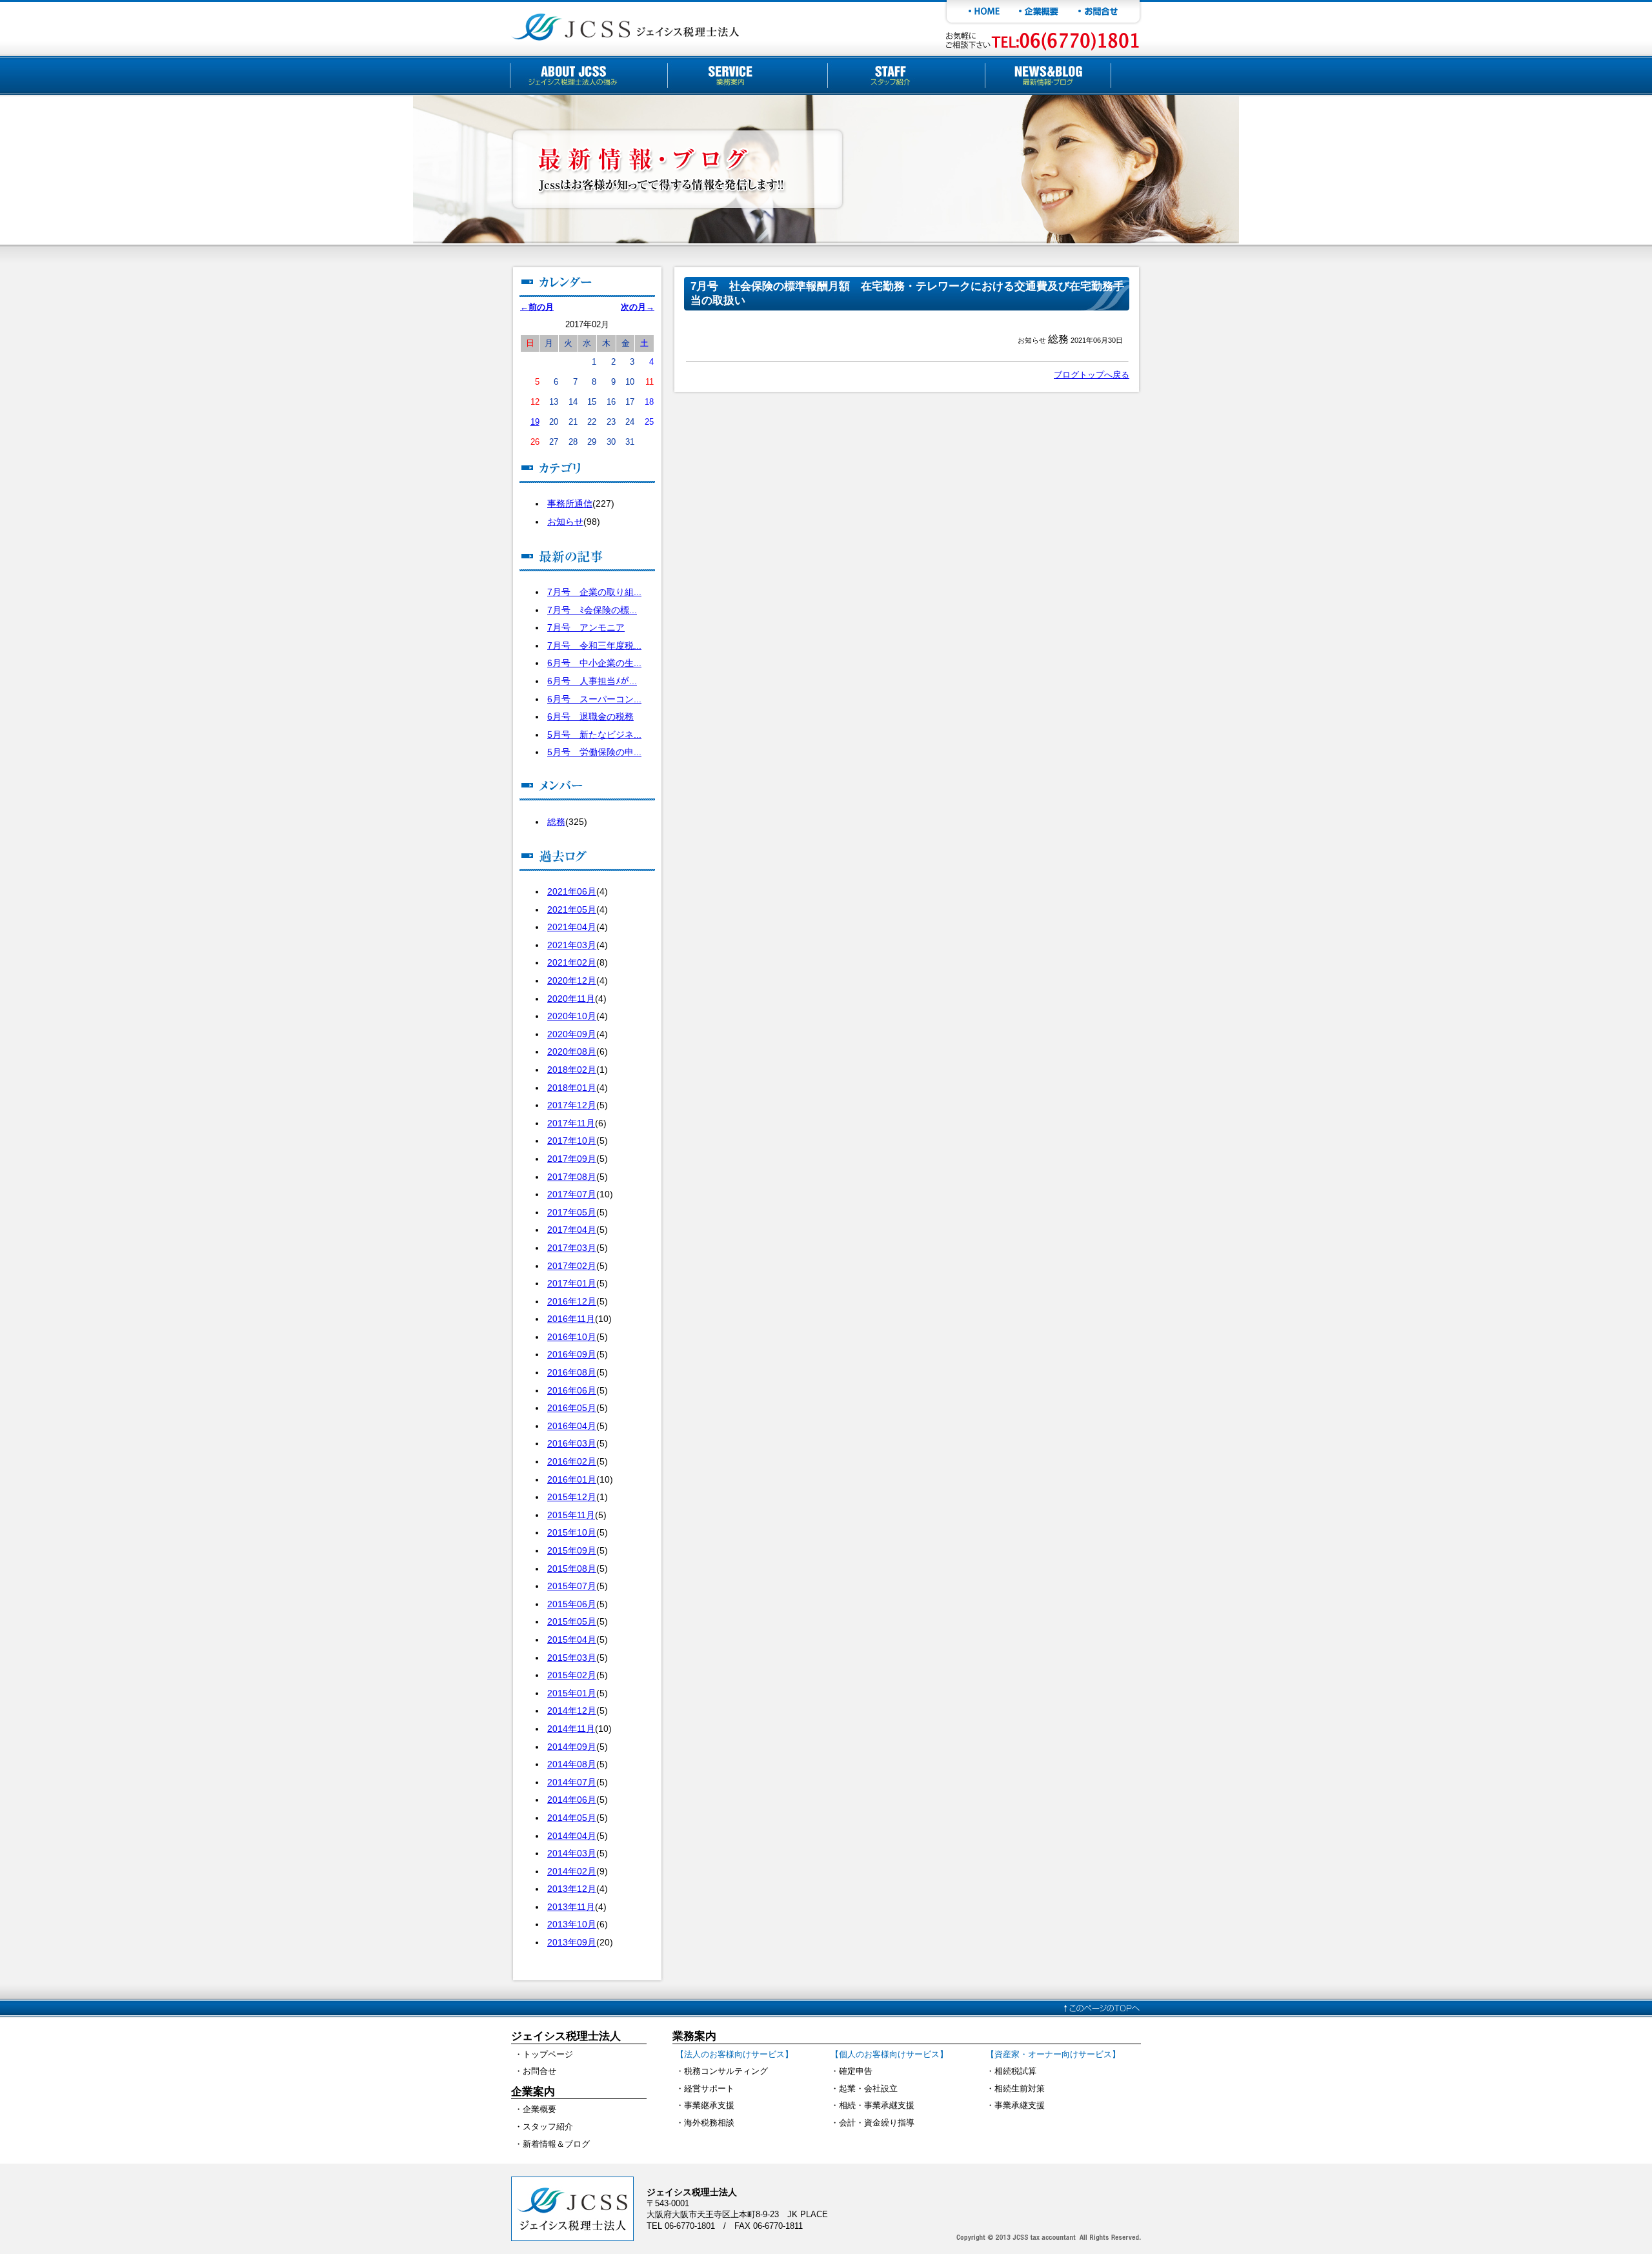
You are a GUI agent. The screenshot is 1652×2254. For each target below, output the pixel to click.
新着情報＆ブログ (556, 2144)
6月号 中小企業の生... (594, 663)
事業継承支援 (709, 2105)
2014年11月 (571, 1729)
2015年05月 (572, 1621)
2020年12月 (572, 980)
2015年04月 (572, 1640)
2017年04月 (572, 1230)
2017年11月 (571, 1123)
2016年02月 (572, 1461)
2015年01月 (572, 1693)
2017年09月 (572, 1159)
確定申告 (856, 2071)
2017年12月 (572, 1105)
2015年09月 (572, 1550)
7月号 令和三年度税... (594, 645)
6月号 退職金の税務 (590, 716)
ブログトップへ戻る (1092, 375)
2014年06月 (572, 1800)
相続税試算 (1015, 2071)
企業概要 (539, 2109)
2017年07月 (572, 1194)
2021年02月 (572, 962)
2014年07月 (572, 1782)
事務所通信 (570, 503)
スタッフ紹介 (548, 2127)
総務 (556, 822)
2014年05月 (572, 1818)
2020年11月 (571, 999)
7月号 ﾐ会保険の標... (592, 610)
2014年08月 (572, 1764)
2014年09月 (572, 1747)
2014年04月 (572, 1836)
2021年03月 (572, 945)
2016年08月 (572, 1372)
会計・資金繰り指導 (877, 2123)
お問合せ (539, 2071)
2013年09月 (572, 1942)
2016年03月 (572, 1443)
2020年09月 (572, 1034)
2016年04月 (572, 1426)
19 (535, 422)
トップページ (548, 2054)
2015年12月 (572, 1497)
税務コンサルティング (726, 2071)
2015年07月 (572, 1586)
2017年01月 (572, 1283)
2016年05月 (572, 1408)
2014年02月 (572, 1871)
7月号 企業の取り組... (594, 592)
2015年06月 (572, 1604)
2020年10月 (572, 1016)
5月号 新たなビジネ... (594, 735)
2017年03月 (572, 1248)
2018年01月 (572, 1088)
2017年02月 (572, 1266)
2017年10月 (572, 1141)
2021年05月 (572, 909)
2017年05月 (572, 1212)
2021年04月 (572, 927)
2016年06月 (572, 1390)
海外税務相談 (709, 2123)
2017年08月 (572, 1177)
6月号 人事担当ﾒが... (592, 681)
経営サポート (709, 2088)
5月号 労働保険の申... (594, 752)
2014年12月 (572, 1711)
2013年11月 (571, 1907)
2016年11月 (571, 1319)
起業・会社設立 (868, 2088)
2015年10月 (572, 1532)
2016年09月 (572, 1354)
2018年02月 (572, 1070)
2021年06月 (572, 891)
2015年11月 (571, 1515)
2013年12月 (572, 1889)
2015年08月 (572, 1569)
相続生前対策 (1020, 2088)
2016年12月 (572, 1301)
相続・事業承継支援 (877, 2105)
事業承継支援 (1020, 2105)
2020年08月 (572, 1051)
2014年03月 (572, 1853)
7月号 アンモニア (586, 627)
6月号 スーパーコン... (594, 699)
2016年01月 (572, 1479)
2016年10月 (572, 1337)
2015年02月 (572, 1675)
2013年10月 (572, 1924)
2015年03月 (572, 1658)
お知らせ (565, 522)
